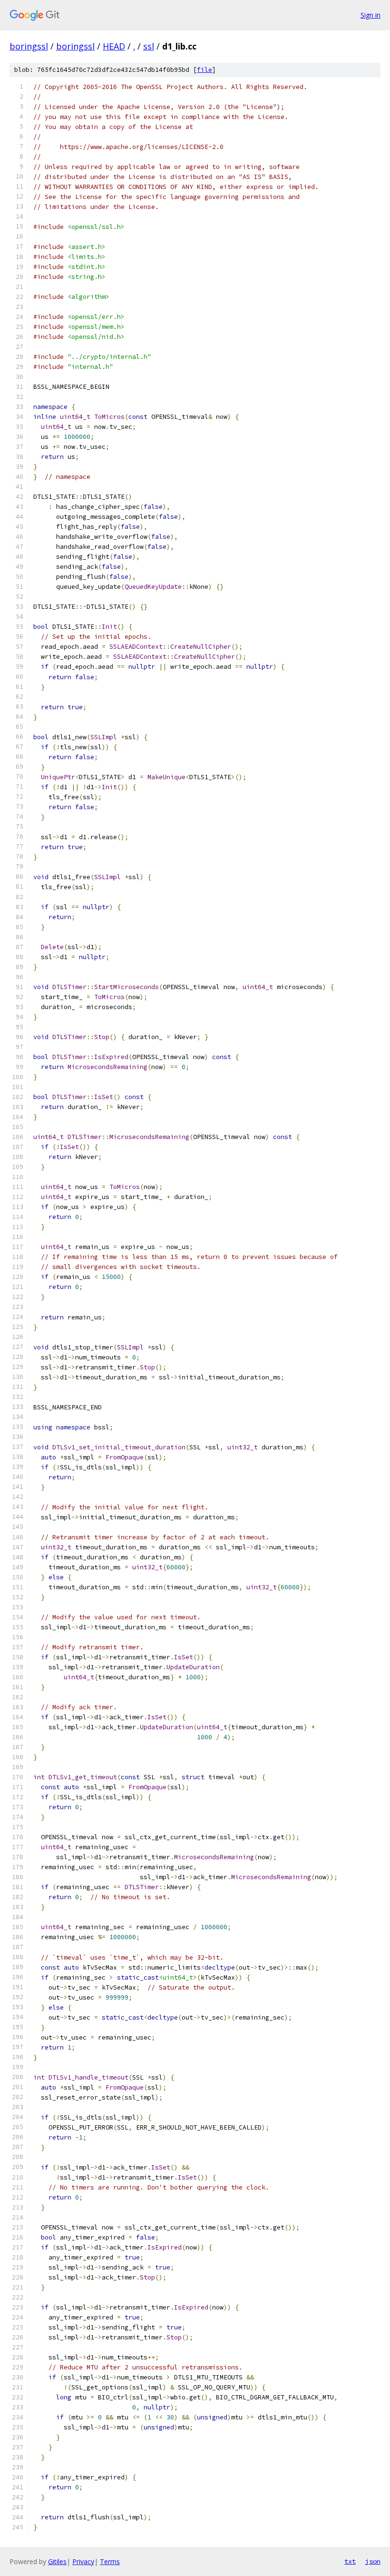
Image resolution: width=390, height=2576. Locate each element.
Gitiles (57, 2561)
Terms (110, 2561)
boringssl (29, 46)
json (373, 2561)
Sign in (370, 15)
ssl (149, 46)
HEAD (114, 46)
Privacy (83, 2561)
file (205, 70)
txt (350, 2561)
